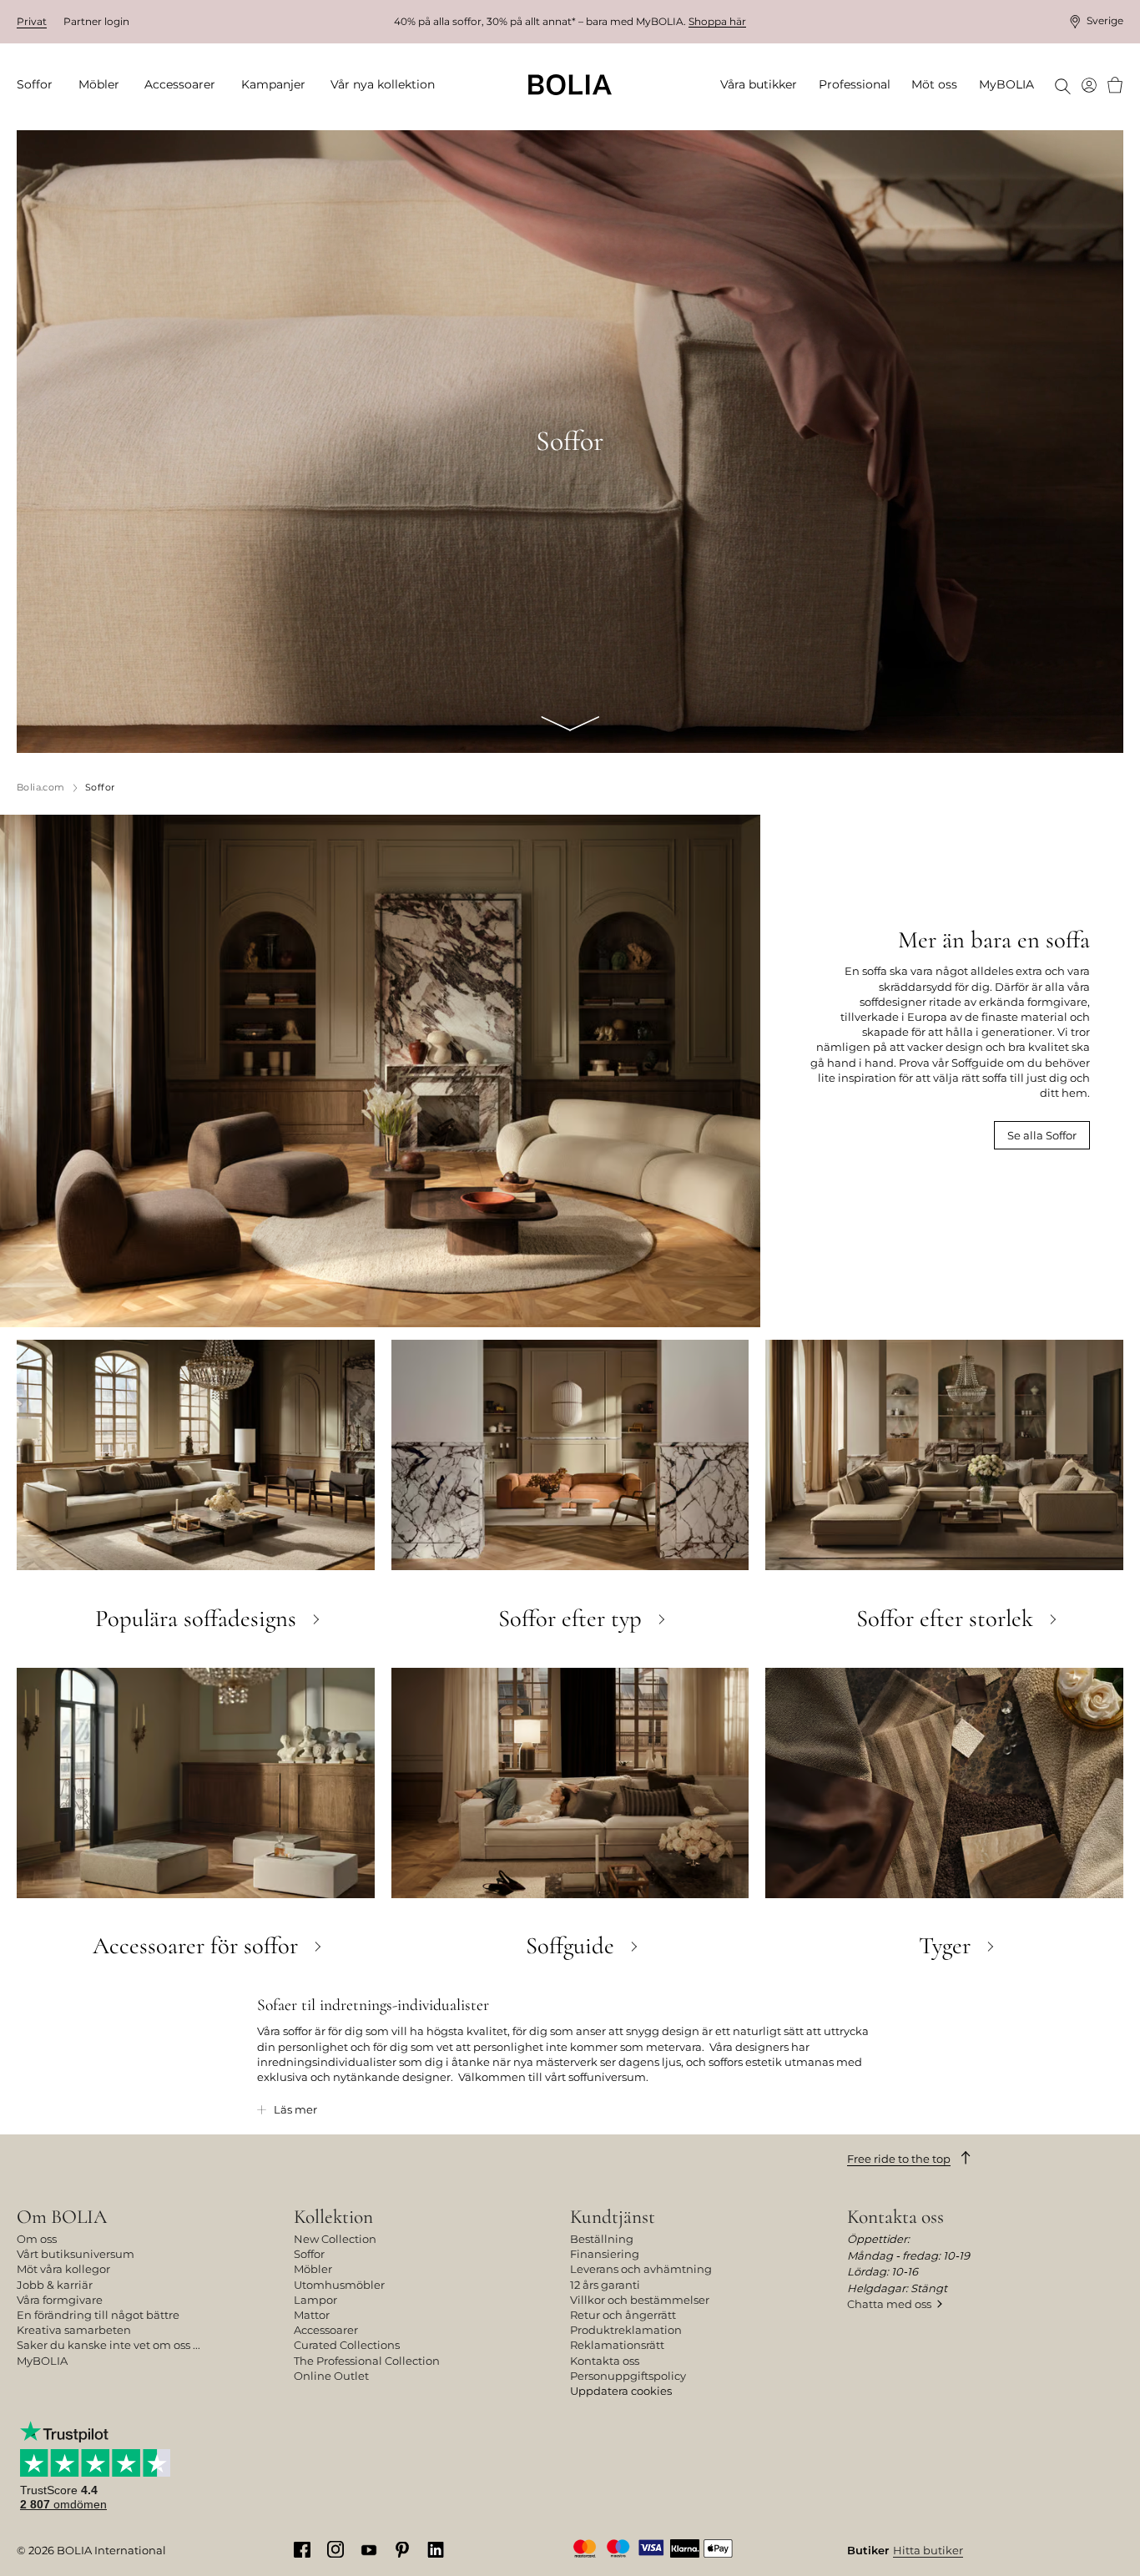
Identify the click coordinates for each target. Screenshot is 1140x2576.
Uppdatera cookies (621, 2391)
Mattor (312, 2315)
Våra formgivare (60, 2300)
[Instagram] (335, 2548)
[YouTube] (369, 2549)
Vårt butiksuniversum (76, 2254)
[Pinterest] (402, 2549)
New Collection (335, 2239)
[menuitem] (40, 85)
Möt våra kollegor (63, 2269)
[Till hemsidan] (570, 85)
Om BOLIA (62, 2217)
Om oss (37, 2239)
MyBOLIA (42, 2361)
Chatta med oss (889, 2304)
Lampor (315, 2300)
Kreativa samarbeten (74, 2330)
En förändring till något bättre (98, 2315)
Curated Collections (347, 2345)
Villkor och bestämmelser (640, 2300)
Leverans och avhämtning (641, 2269)
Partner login (96, 21)
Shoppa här (717, 21)
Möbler (313, 2269)
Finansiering (605, 2254)
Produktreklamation (626, 2330)
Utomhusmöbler (339, 2285)
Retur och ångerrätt (623, 2315)
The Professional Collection (367, 2361)
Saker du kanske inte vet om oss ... (108, 2345)
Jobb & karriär (55, 2285)
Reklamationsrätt (617, 2345)
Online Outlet (331, 2376)
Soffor (309, 2254)
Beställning (602, 2239)
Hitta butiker (928, 2550)
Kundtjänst (613, 2217)
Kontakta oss (605, 2361)
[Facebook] (302, 2549)
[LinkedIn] (436, 2549)
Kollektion (333, 2217)
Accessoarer (326, 2330)
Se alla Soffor (1042, 1135)
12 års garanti (605, 2285)
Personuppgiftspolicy (628, 2376)
